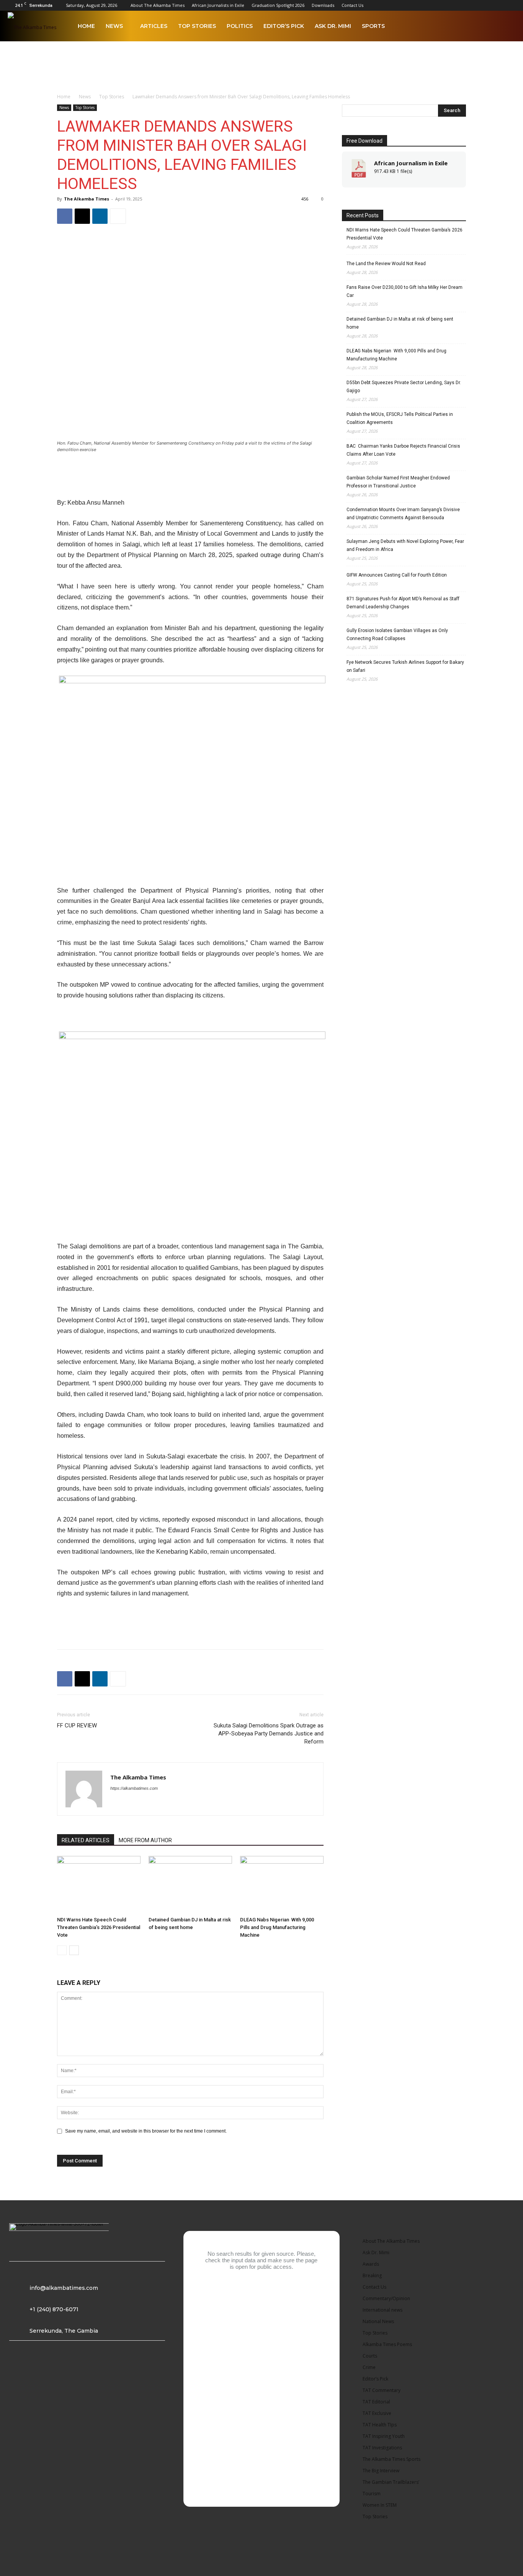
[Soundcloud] (472, 5)
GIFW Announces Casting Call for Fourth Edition (397, 575)
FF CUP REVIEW (77, 1725)
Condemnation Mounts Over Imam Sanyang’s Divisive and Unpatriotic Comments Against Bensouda (403, 514)
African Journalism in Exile (411, 163)
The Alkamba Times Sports (391, 2459)
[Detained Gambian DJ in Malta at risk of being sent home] (190, 1885)
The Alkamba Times (87, 199)
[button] (506, 27)
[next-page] (74, 1950)
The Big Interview (381, 2471)
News (114, 26)
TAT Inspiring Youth (384, 2436)
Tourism (372, 2494)
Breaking (372, 2275)
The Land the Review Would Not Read (386, 264)
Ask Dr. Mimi (333, 26)
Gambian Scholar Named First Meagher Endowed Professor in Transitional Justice (398, 482)
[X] (497, 5)
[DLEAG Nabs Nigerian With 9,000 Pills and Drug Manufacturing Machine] (282, 1885)
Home (86, 26)
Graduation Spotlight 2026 (278, 5)
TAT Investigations (382, 2448)
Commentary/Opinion (386, 2298)
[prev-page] (62, 1950)
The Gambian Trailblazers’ (391, 2482)
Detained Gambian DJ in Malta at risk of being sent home (400, 323)
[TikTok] (484, 5)
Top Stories (197, 26)
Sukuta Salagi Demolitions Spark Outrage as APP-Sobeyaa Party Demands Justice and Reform (269, 1734)
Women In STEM (380, 2505)
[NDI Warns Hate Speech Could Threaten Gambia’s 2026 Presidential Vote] (99, 1885)
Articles (154, 26)
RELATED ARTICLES (86, 1840)
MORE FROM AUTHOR (145, 1840)
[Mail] (459, 5)
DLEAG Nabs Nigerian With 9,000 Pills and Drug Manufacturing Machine (277, 1927)
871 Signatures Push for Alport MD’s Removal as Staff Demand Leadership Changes (403, 603)
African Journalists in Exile (218, 5)
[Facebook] (421, 5)
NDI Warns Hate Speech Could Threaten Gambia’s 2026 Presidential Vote (99, 1927)
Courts (370, 2356)
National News (378, 2321)
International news (382, 2310)
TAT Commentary (382, 2390)
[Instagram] (434, 5)
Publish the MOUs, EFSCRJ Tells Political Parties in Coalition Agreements (400, 418)
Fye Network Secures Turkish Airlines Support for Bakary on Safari (405, 666)
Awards (371, 2264)
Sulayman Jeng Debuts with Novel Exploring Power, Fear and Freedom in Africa (405, 545)
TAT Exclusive (377, 2413)
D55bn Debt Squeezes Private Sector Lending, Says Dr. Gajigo (404, 387)
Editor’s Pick (284, 26)
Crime (369, 2367)
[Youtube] (510, 5)
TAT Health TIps (380, 2425)
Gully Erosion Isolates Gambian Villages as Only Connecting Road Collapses (397, 635)
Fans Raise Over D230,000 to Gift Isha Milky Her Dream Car (405, 291)
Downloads (323, 5)
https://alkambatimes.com (134, 1788)
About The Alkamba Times (158, 5)
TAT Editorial (376, 2402)
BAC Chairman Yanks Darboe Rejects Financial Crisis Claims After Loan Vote (403, 450)
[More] (118, 216)
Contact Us (352, 5)
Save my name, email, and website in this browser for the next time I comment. (146, 2131)
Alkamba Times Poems (387, 2344)
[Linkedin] (446, 5)
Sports (373, 26)
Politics (240, 26)
